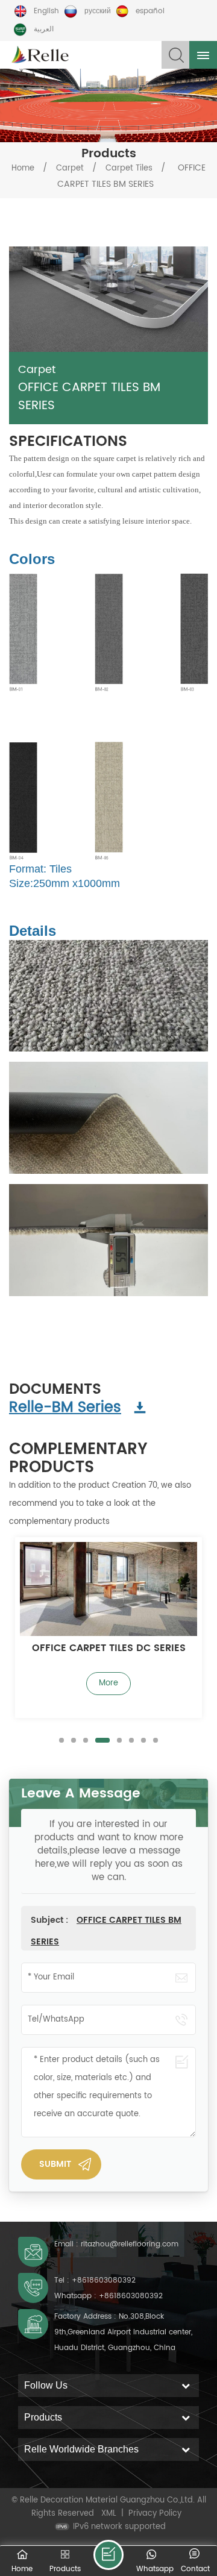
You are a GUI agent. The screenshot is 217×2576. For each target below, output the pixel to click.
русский (98, 11)
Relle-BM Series (65, 1408)
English (46, 11)
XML (109, 2514)
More (108, 1683)
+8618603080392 (104, 2280)
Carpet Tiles (129, 168)
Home (23, 168)
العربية (44, 29)
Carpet (70, 168)
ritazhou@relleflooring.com (130, 2244)
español (150, 11)
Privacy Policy (155, 2514)
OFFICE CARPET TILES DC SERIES (109, 1649)
